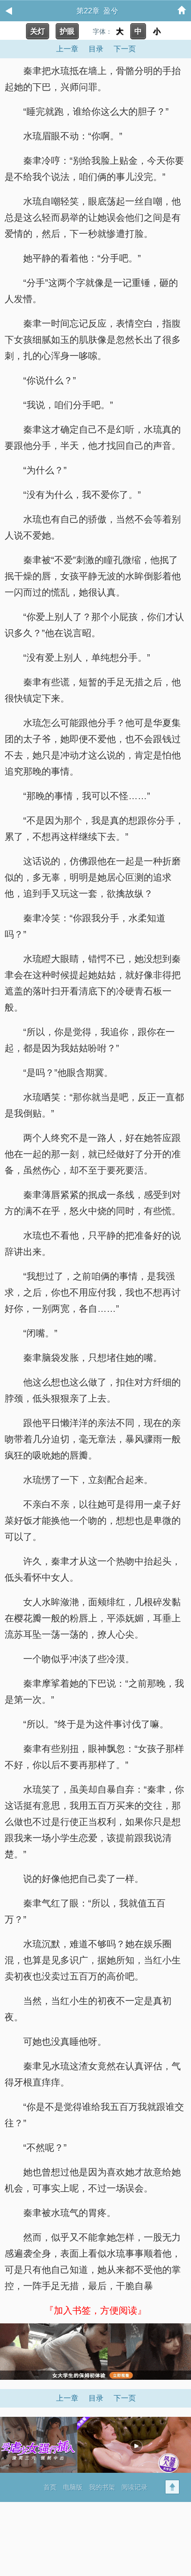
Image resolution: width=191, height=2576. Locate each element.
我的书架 (102, 2487)
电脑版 (73, 2487)
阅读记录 (134, 2487)
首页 (50, 2487)
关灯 (38, 31)
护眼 (67, 31)
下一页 (125, 49)
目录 (96, 49)
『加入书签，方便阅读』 (95, 2310)
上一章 (67, 49)
